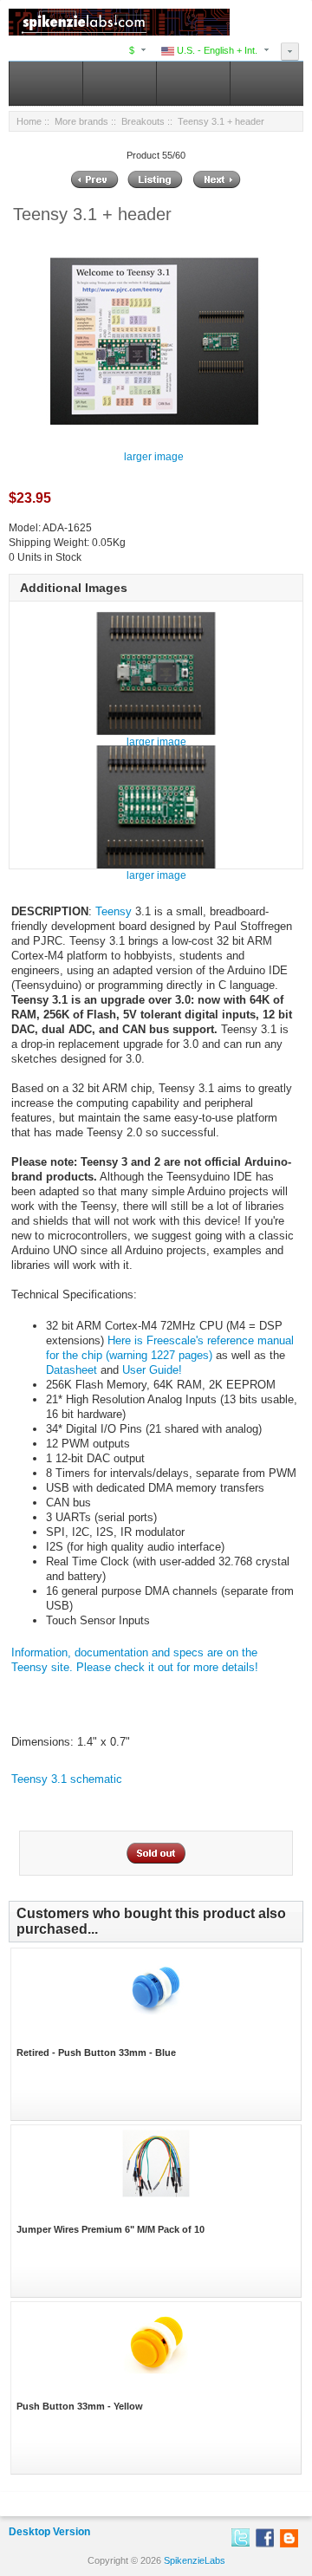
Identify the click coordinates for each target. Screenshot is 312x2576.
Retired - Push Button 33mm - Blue (96, 2052)
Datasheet (71, 1370)
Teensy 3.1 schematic (67, 1779)
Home (29, 121)
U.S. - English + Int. (216, 50)
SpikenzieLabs (195, 2560)
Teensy (114, 911)
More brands (81, 121)
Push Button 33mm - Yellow (80, 2406)
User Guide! (152, 1370)
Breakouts (143, 121)
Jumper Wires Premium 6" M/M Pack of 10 (110, 2229)
